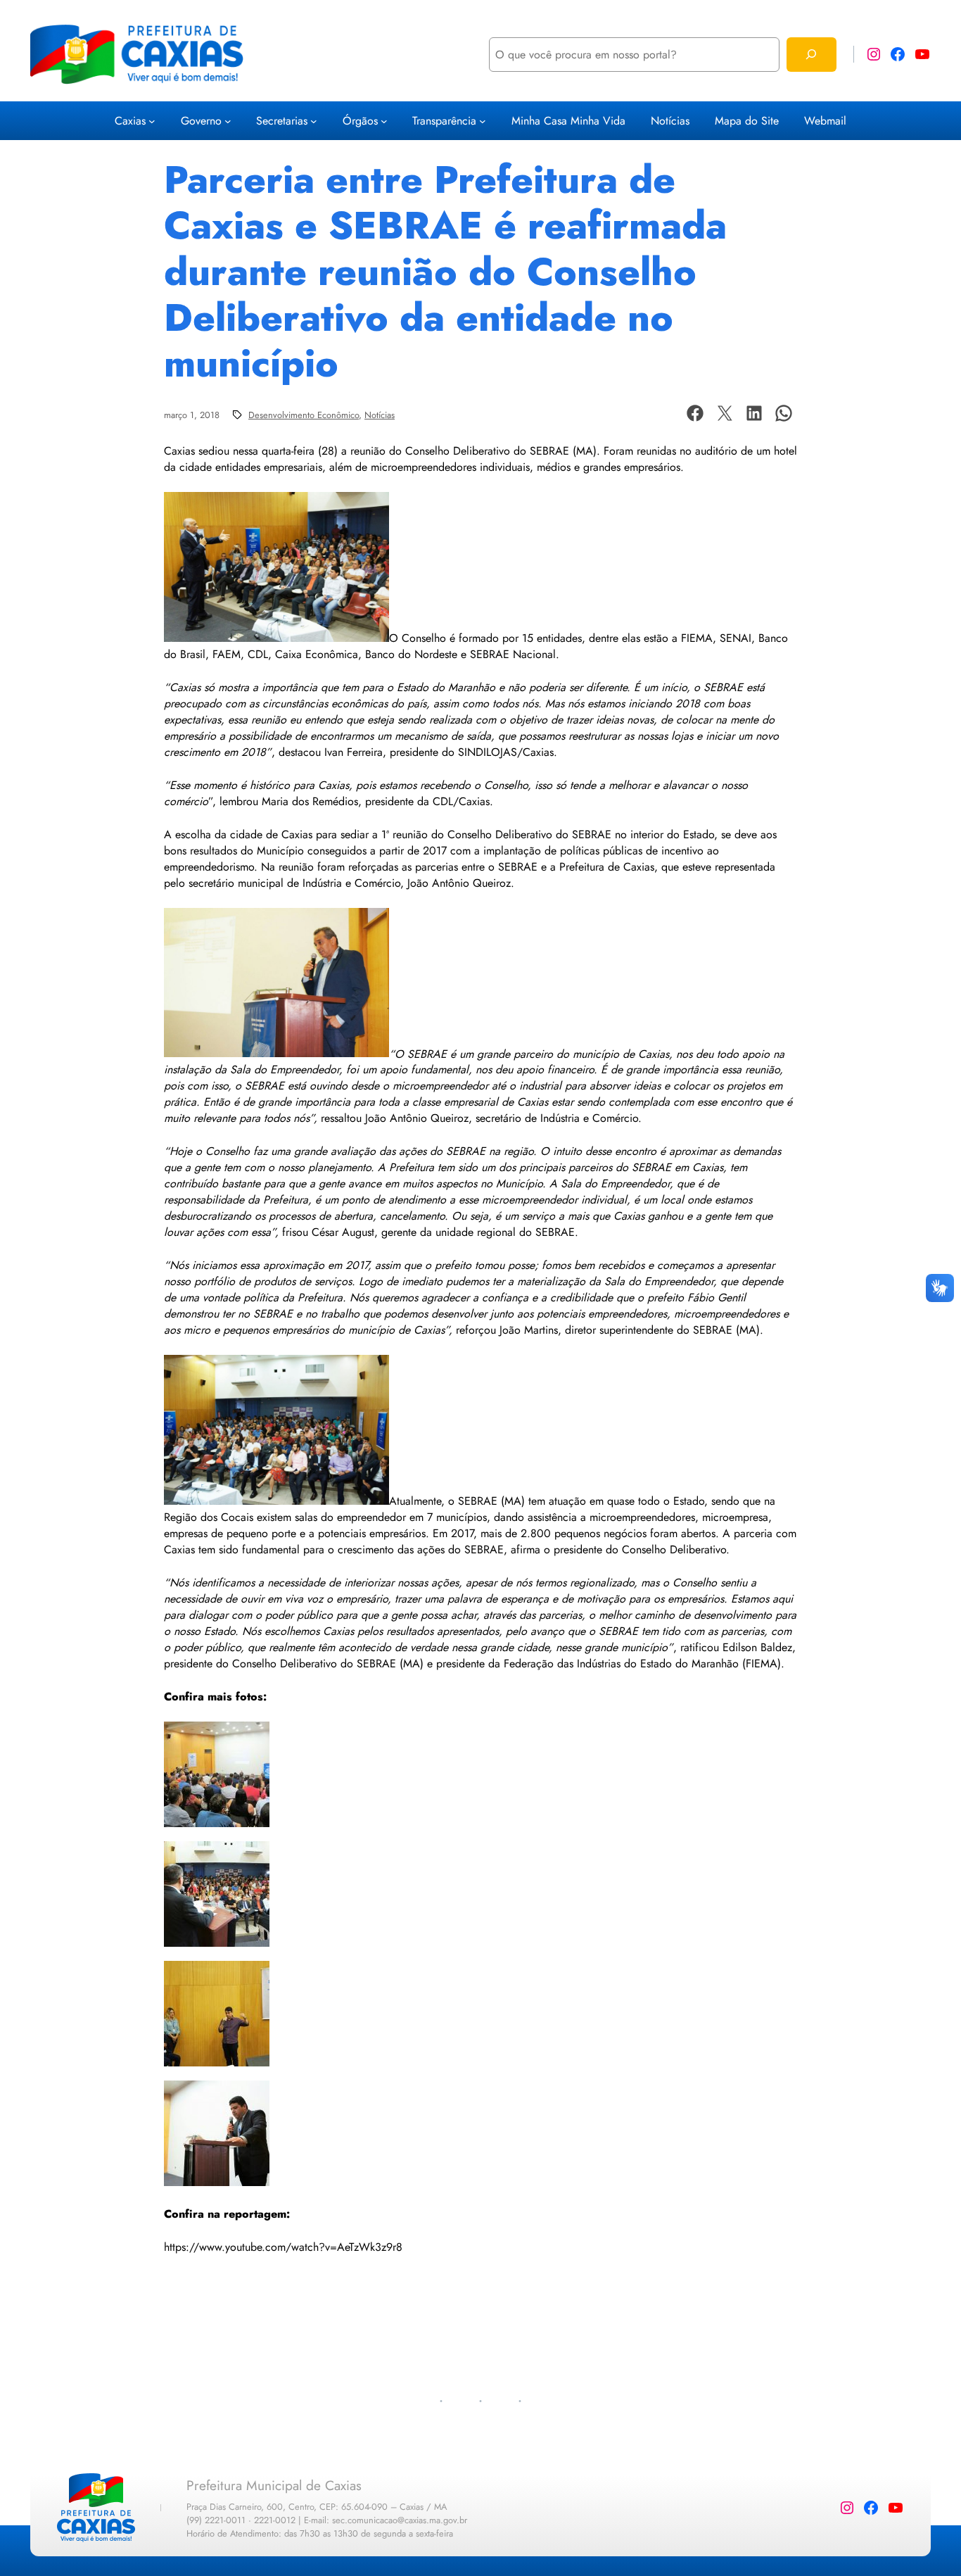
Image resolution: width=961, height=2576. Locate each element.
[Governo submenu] (228, 121)
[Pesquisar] (812, 55)
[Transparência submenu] (483, 121)
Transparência (444, 121)
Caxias (130, 121)
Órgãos (360, 121)
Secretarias (282, 121)
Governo (201, 121)
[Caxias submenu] (152, 121)
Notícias (380, 415)
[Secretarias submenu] (314, 121)
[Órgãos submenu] (384, 121)
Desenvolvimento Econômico (304, 415)
